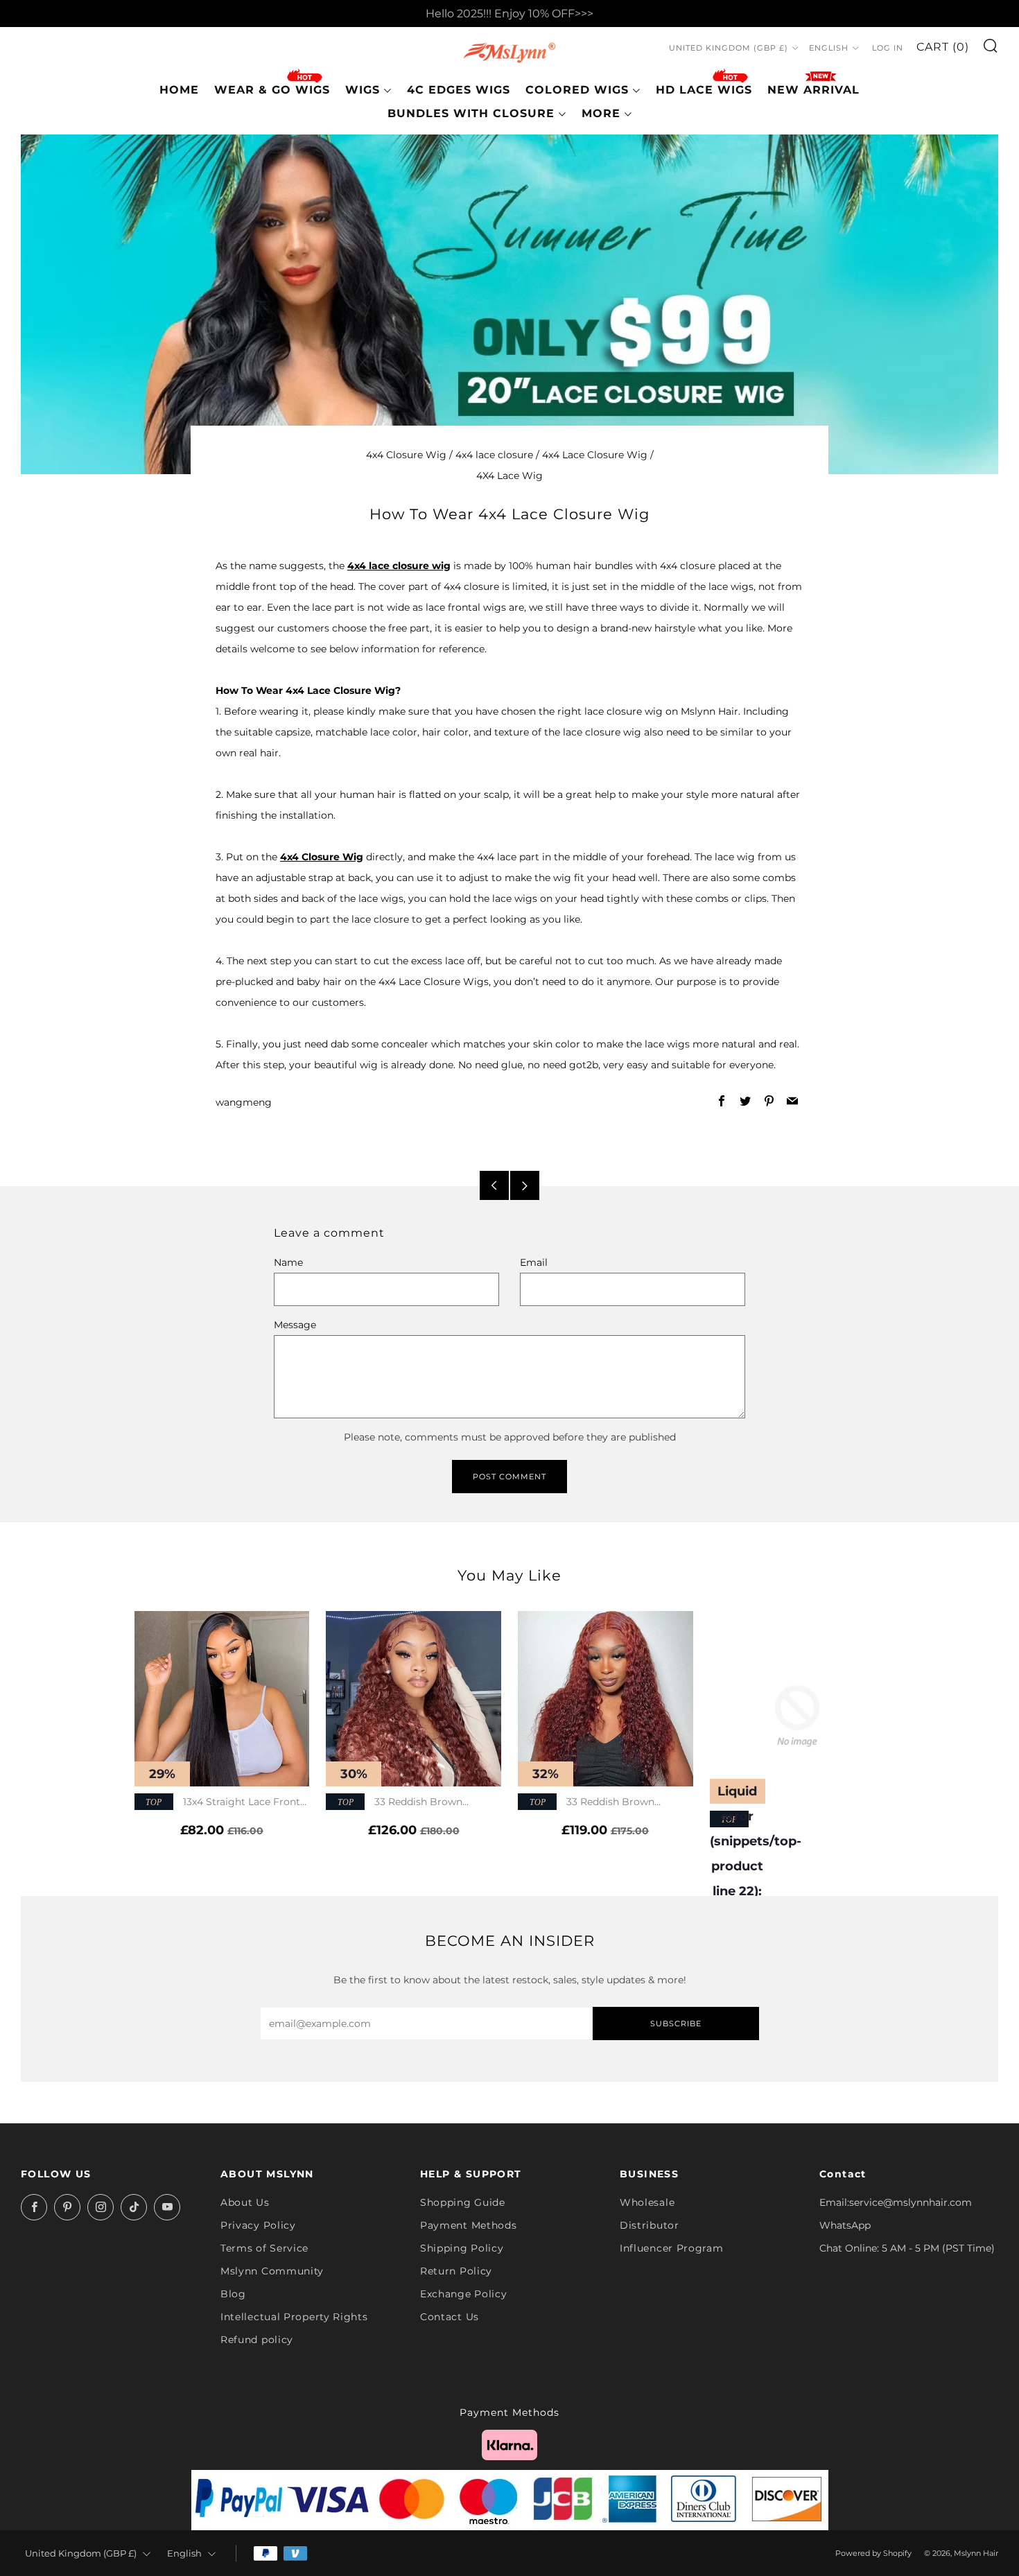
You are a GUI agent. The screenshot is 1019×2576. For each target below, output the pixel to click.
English (829, 49)
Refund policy (257, 2340)
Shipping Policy (462, 2248)
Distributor (650, 2225)
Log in (888, 49)
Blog (233, 2294)
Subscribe (676, 2024)
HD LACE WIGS (704, 90)
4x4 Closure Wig (406, 455)
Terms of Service (264, 2248)
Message (295, 1325)
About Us (245, 2202)
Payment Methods (469, 2225)
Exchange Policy (464, 2294)
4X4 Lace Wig (509, 476)
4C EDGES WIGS (459, 90)
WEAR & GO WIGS (272, 90)
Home (179, 90)
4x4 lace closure (494, 455)
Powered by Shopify (873, 2553)
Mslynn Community (272, 2271)
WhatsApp (845, 2225)
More (601, 113)
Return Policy (456, 2271)
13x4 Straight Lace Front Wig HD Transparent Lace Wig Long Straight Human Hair (217, 1803)
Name (288, 1262)
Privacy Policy (258, 2225)
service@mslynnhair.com (911, 2202)
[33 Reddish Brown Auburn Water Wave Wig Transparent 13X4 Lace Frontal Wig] (606, 1699)
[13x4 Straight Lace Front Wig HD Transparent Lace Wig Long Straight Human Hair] (222, 1699)
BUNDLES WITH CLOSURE (471, 113)
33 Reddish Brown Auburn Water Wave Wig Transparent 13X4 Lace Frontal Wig (602, 1803)
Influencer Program (672, 2248)
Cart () (943, 47)
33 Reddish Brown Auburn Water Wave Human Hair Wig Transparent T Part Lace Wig (407, 1803)
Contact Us (450, 2317)
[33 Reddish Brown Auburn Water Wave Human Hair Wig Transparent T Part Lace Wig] (413, 1699)
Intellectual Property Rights (294, 2317)
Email (534, 1262)
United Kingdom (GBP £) (729, 49)
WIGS (363, 90)
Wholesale (647, 2202)
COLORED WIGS (577, 90)
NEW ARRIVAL (813, 90)
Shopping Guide (463, 2202)
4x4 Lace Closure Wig (595, 455)
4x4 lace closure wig (399, 566)
